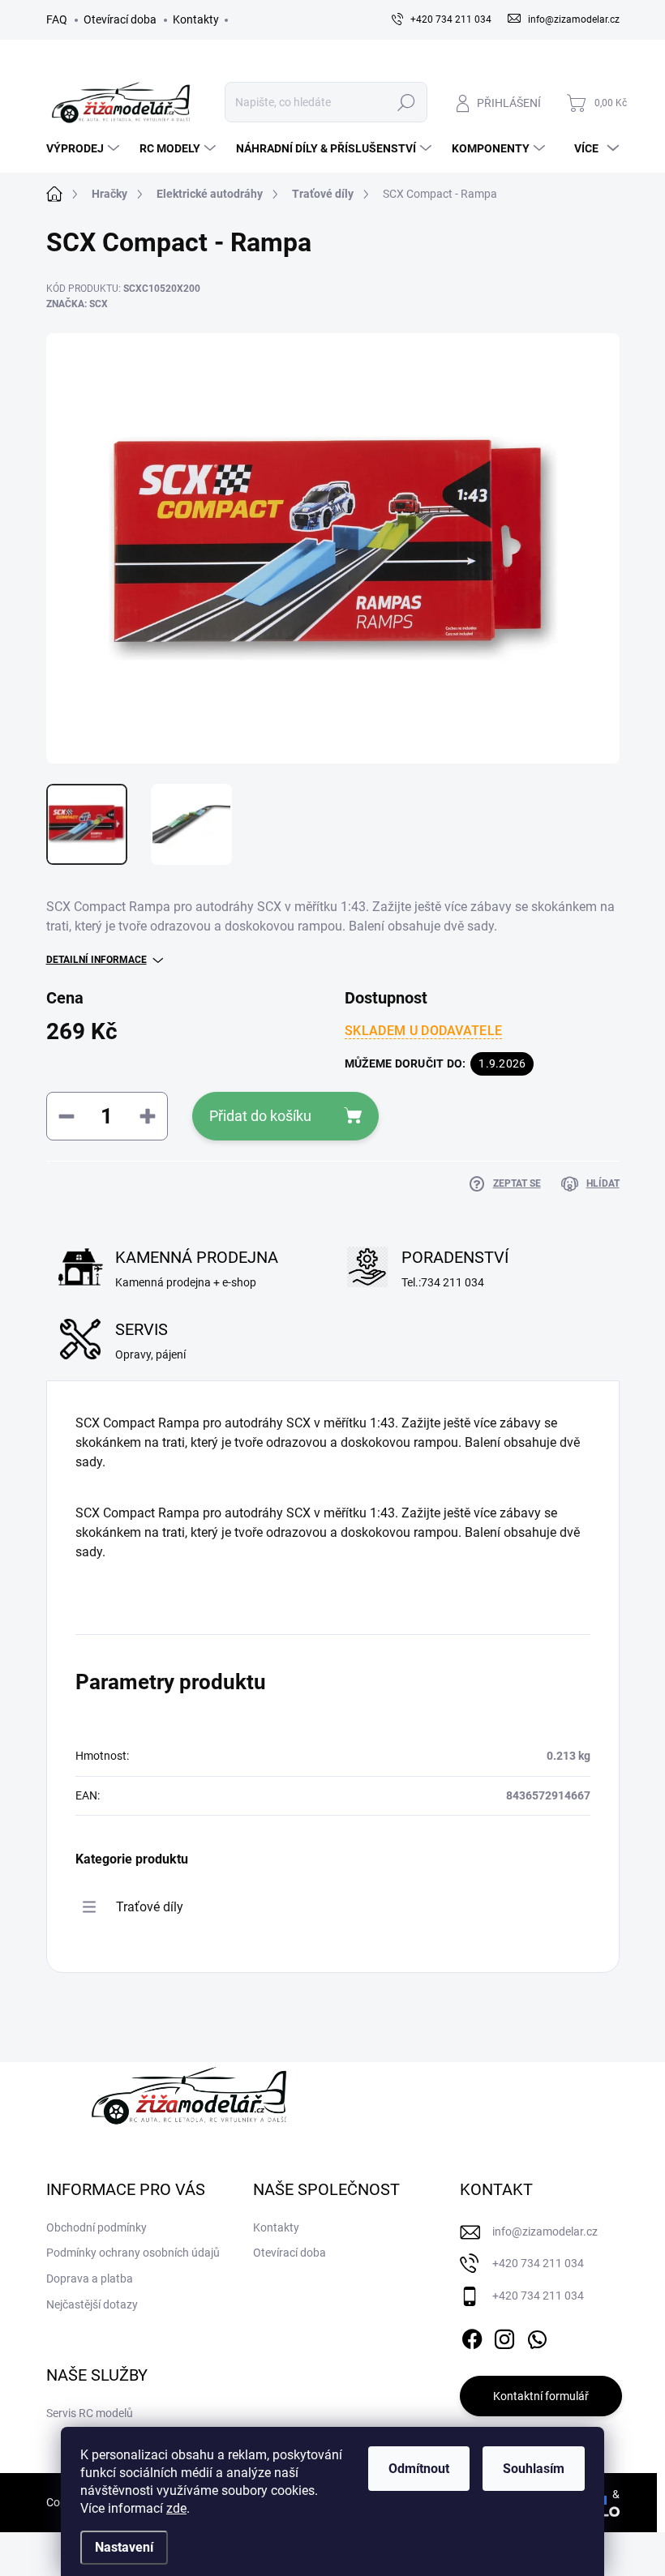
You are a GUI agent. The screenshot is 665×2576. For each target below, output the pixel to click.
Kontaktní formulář (541, 2396)
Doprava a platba (90, 2279)
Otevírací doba (120, 19)
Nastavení (124, 2547)
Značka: (77, 304)
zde (176, 2508)
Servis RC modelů (90, 2413)
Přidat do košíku (260, 1116)
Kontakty (196, 19)
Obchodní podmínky (97, 2227)
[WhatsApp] (537, 2337)
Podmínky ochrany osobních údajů (133, 2253)
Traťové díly (150, 1907)
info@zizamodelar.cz (545, 2232)
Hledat (406, 102)
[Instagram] (504, 2337)
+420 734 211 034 (538, 2263)
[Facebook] (472, 2337)
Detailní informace (97, 960)
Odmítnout (419, 2469)
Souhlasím (534, 2469)
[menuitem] (85, 148)
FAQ (57, 19)
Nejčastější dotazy (92, 2304)
